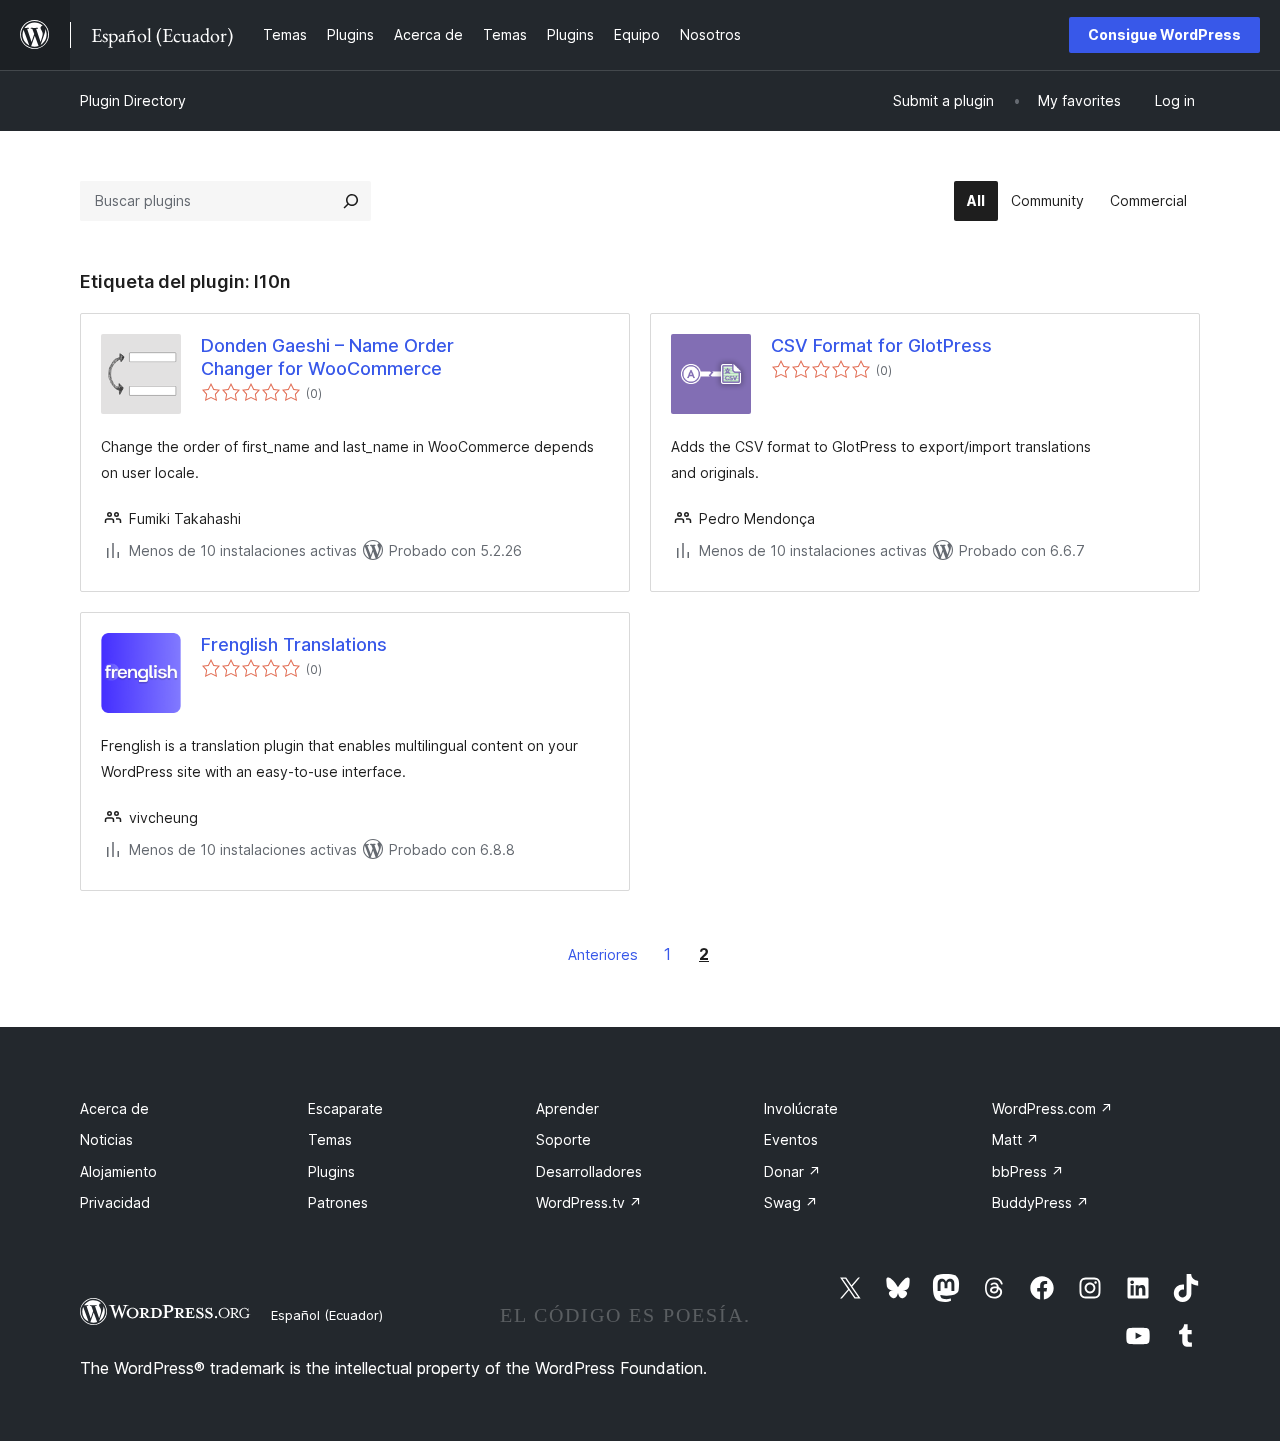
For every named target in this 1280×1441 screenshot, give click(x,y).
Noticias (106, 1139)
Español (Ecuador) (327, 1315)
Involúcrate (801, 1108)
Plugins (331, 1171)
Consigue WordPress (1164, 34)
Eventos (791, 1139)
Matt (1015, 1139)
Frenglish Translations (294, 644)
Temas (330, 1139)
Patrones (338, 1202)
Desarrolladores (589, 1171)
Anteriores (603, 954)
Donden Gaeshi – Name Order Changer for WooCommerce (327, 357)
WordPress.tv (589, 1202)
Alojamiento (118, 1171)
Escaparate (345, 1108)
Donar (792, 1171)
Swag (791, 1202)
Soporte (563, 1139)
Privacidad (115, 1202)
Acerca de (114, 1108)
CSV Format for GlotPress (881, 345)
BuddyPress (1040, 1202)
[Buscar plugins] (351, 201)
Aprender (567, 1108)
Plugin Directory (133, 100)
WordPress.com (1052, 1108)
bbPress (1028, 1171)
